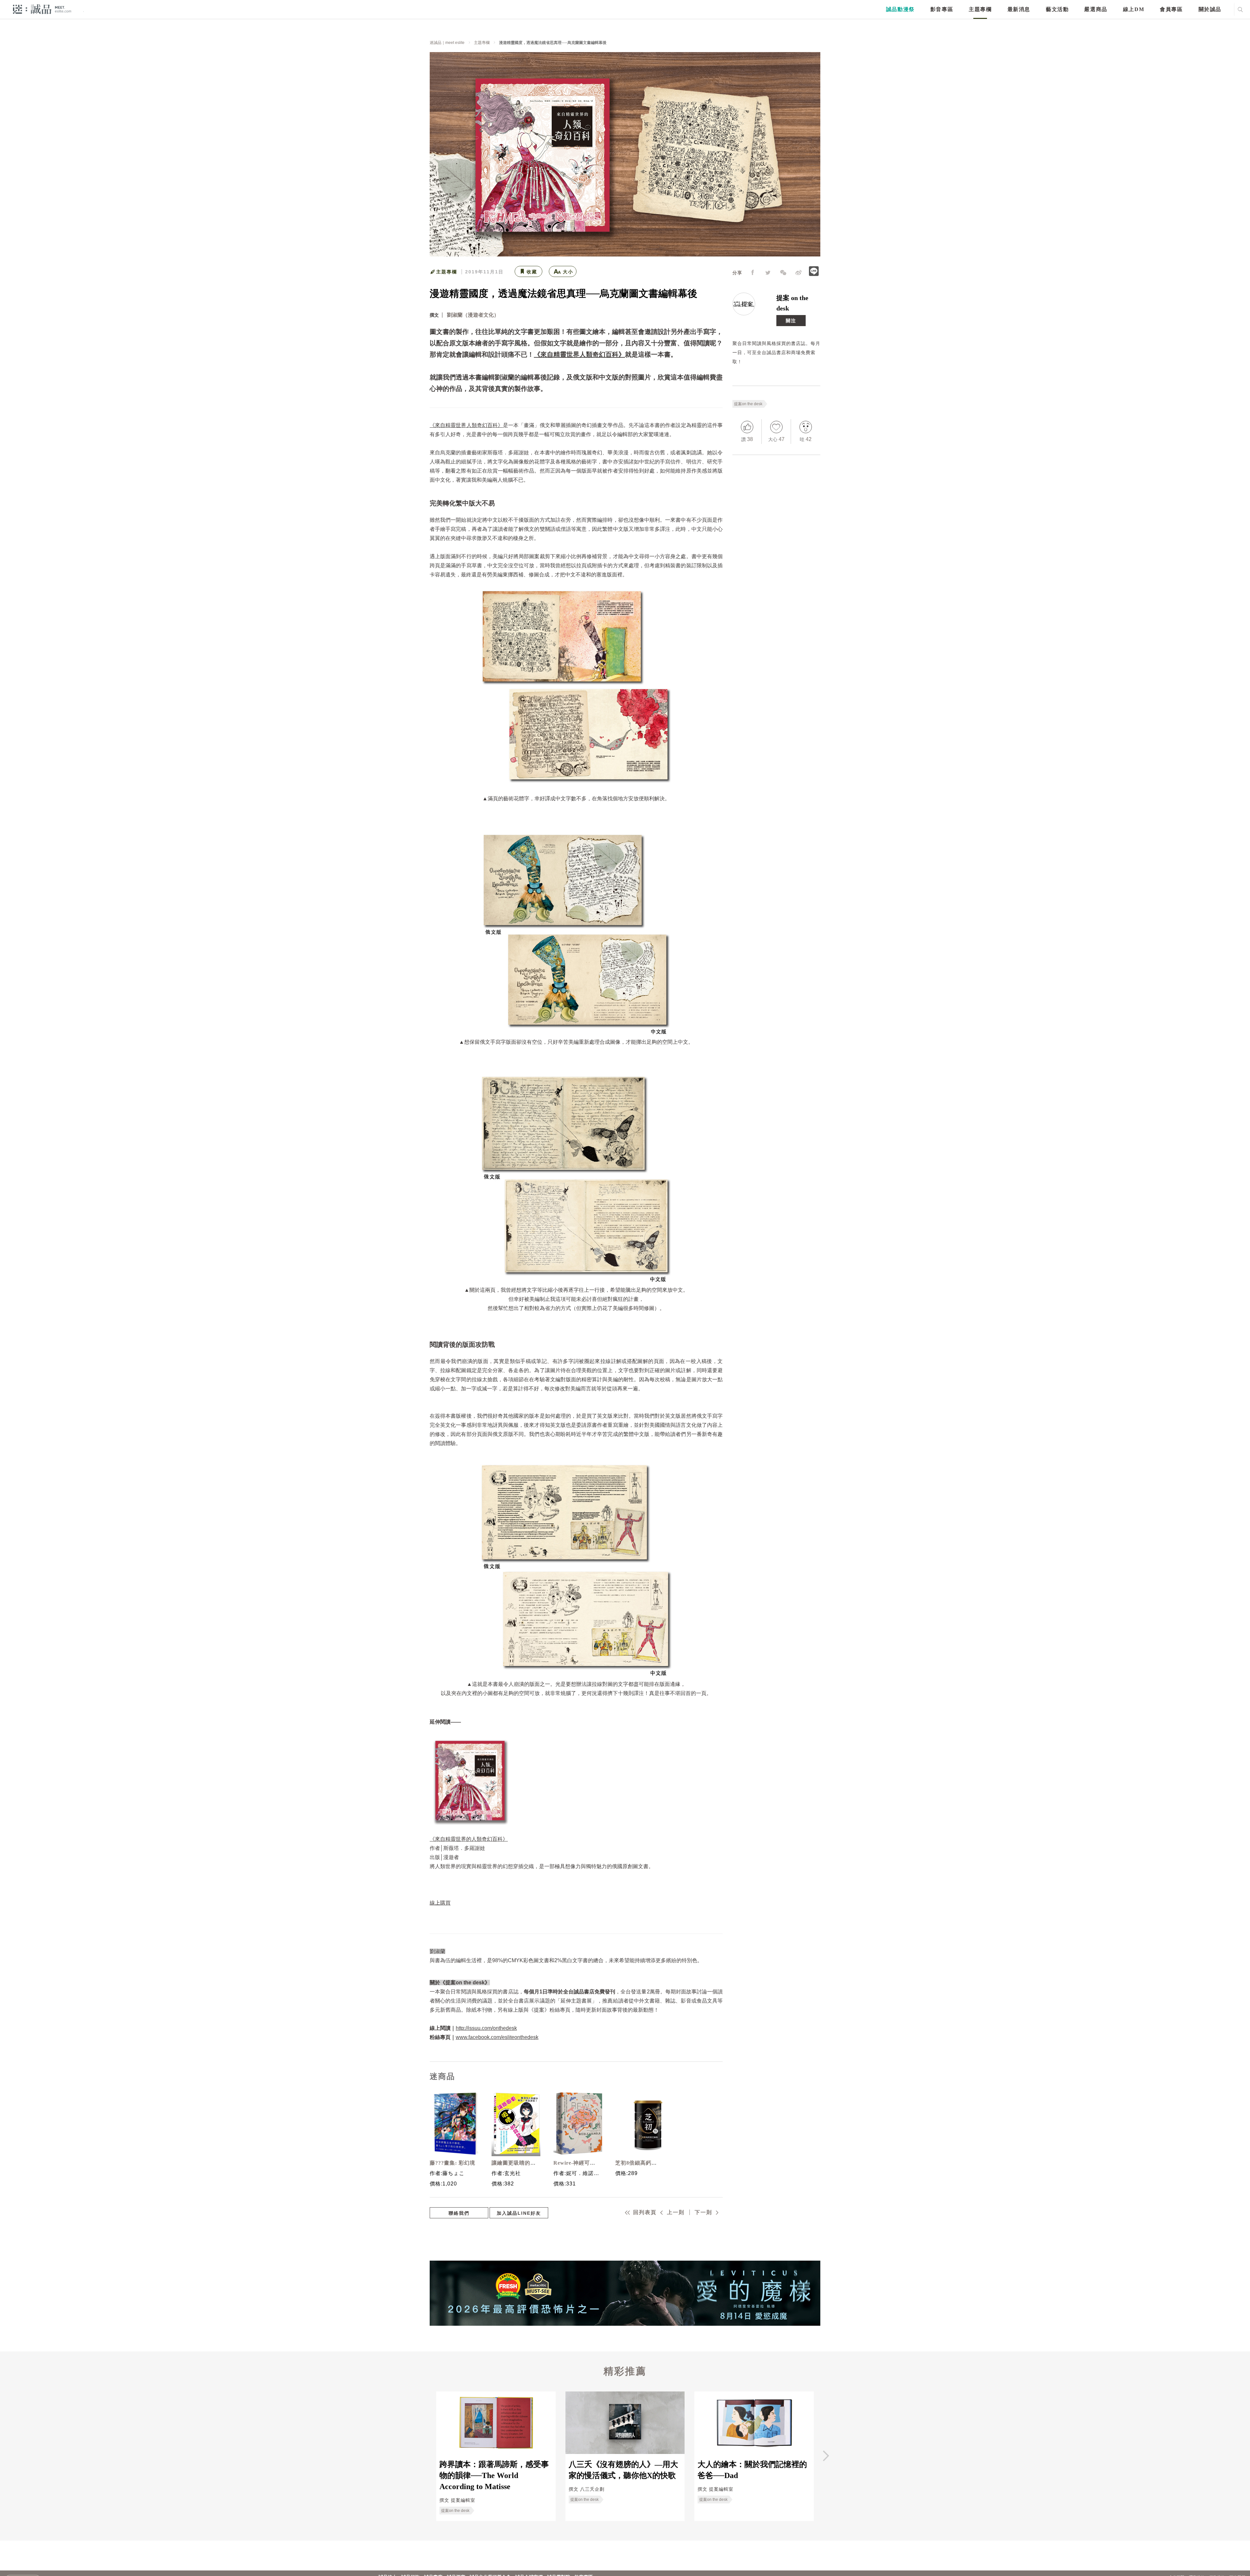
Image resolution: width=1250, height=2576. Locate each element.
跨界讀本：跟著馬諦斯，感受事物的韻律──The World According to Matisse (494, 2476)
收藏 (532, 272)
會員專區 (1171, 9)
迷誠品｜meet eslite (447, 43)
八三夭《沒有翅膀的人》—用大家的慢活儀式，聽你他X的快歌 (623, 2470)
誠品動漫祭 (900, 9)
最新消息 (1019, 9)
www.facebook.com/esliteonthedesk (497, 2037)
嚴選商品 (1096, 9)
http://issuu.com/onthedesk (486, 2028)
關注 (791, 321)
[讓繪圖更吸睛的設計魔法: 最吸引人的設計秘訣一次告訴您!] (514, 2124)
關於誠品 (1210, 9)
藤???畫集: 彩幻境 (452, 2163)
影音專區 (942, 9)
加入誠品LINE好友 (519, 2213)
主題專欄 (980, 9)
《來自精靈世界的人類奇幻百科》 (469, 1839)
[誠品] (42, 9)
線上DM (1134, 9)
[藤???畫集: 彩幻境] (452, 2124)
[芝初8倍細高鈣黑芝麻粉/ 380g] (638, 2124)
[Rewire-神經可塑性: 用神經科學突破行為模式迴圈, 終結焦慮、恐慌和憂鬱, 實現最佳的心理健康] (576, 2124)
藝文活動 (1057, 9)
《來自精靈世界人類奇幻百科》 (579, 354)
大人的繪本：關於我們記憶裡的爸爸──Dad (752, 2470)
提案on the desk (748, 404)
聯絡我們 (459, 2213)
